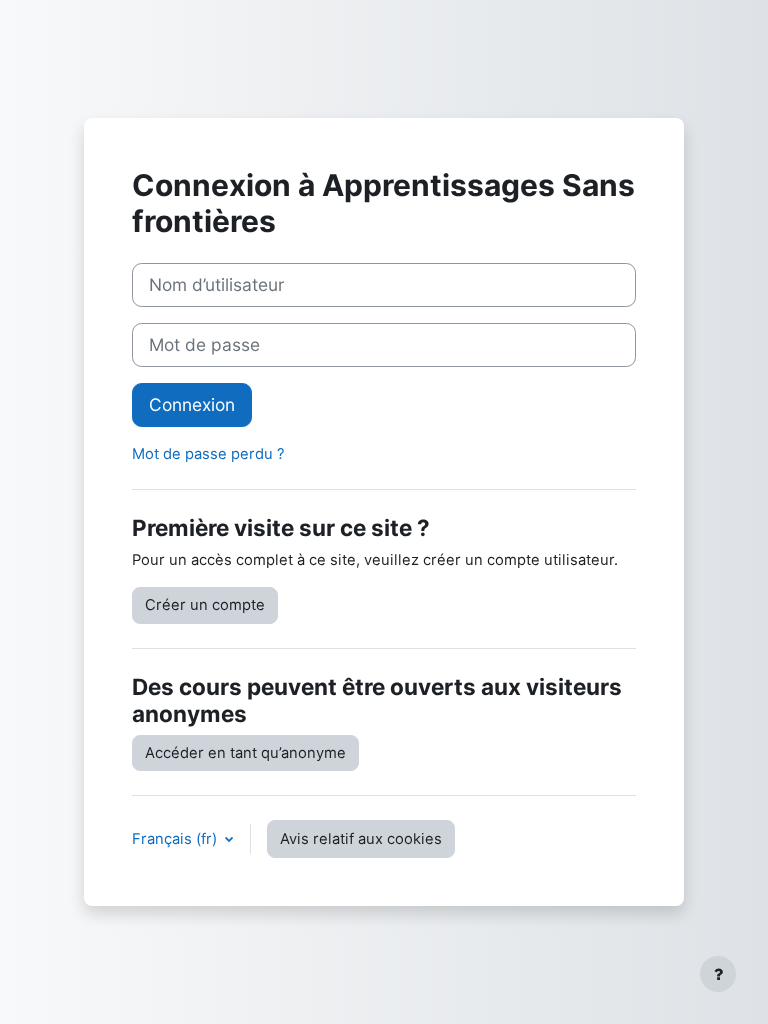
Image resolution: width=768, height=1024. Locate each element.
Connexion (192, 404)
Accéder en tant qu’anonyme (245, 753)
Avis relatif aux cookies (361, 839)
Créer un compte (205, 605)
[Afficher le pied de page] (718, 974)
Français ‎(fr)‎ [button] (176, 839)
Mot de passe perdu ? (208, 454)
